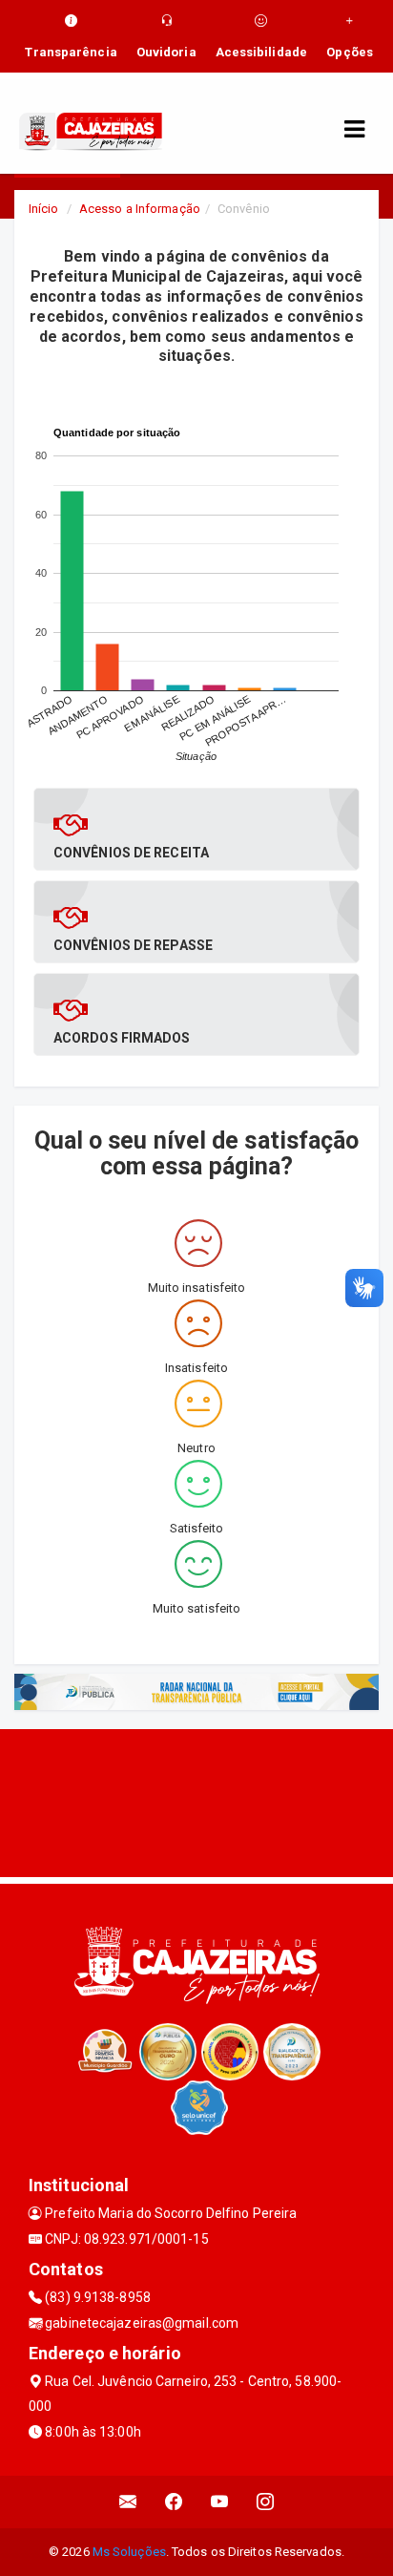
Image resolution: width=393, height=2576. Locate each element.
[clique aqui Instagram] (266, 2502)
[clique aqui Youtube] (220, 2502)
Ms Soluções (129, 2552)
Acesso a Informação (140, 209)
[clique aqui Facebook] (174, 2502)
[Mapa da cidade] (196, 1801)
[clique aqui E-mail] (128, 2502)
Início (44, 209)
